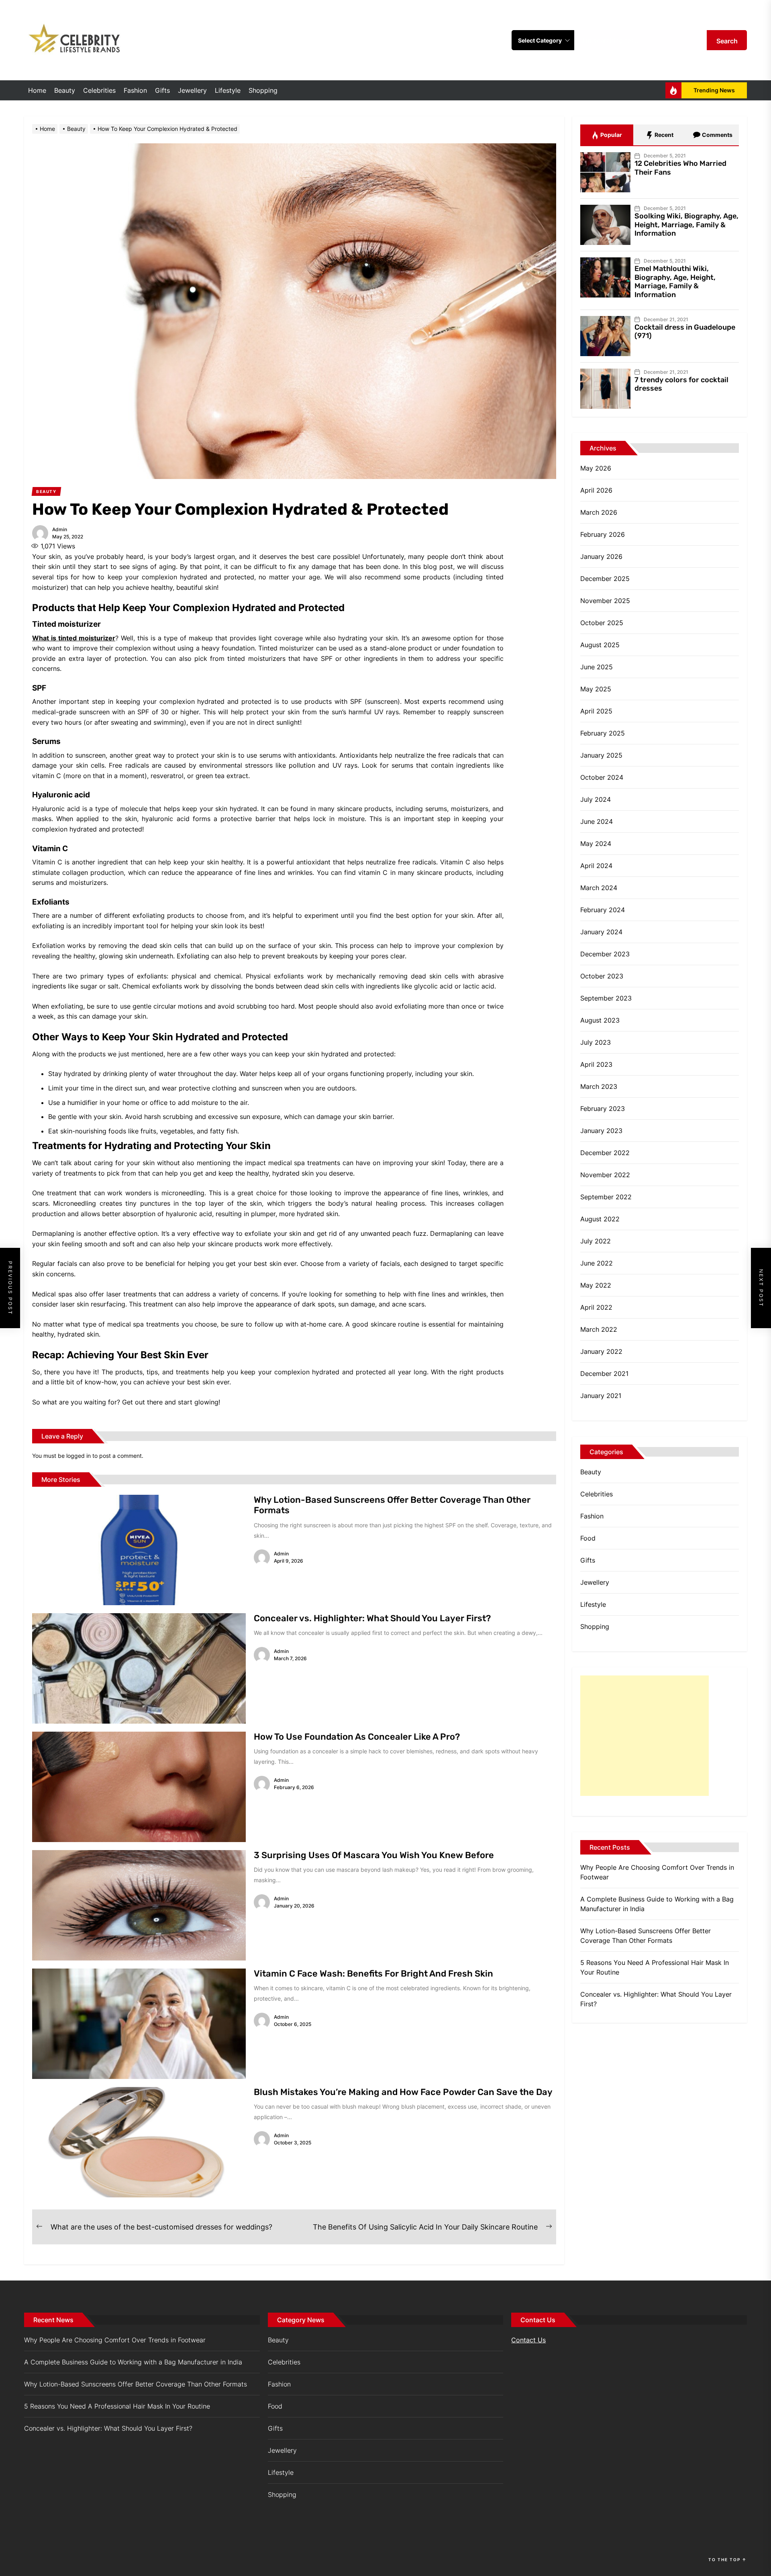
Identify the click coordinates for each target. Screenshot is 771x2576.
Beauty (65, 90)
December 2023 (605, 954)
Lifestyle (228, 90)
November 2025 (605, 601)
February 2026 (603, 534)
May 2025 (596, 689)
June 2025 (597, 667)
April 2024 (596, 866)
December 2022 (605, 1153)
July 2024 (596, 799)
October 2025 (602, 623)
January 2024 (601, 932)
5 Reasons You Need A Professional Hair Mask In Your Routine (655, 1967)
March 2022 (599, 1329)
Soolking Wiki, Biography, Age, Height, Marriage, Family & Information (686, 225)
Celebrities (99, 90)
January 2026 (601, 556)
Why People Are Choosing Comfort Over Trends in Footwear (657, 1872)
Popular (611, 135)
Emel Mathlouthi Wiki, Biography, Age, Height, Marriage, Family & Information (675, 282)
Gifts (162, 90)
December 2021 (604, 1374)
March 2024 (599, 888)
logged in (79, 1456)
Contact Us (528, 2340)
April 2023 (596, 1064)
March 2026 (599, 512)
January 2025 (601, 755)
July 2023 (596, 1042)
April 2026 (596, 490)
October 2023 (602, 976)
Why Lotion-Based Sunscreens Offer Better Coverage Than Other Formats (392, 1505)
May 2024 (596, 844)
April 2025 (596, 711)
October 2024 (602, 777)
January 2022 (601, 1351)
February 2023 (603, 1109)
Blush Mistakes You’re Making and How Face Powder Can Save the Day (403, 2092)
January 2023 (601, 1131)
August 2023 (600, 1020)
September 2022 (606, 1197)
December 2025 (605, 579)
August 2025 (600, 645)
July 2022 (596, 1241)
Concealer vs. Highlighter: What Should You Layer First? (372, 1618)
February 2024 (603, 910)
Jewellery (192, 90)
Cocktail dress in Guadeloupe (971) (685, 332)
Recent (663, 135)
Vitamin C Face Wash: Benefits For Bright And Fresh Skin (373, 1974)
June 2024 (597, 821)
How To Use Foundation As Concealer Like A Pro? (357, 1737)
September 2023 (606, 998)
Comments (717, 135)
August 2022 (600, 1219)
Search (727, 41)
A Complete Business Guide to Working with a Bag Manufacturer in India (657, 1904)
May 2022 (596, 1285)
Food (588, 1538)
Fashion (135, 90)
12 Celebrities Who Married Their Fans (680, 168)
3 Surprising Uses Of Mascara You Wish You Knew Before (374, 1855)
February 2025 (603, 733)
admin (60, 529)
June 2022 (597, 1263)
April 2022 (596, 1307)
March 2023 (599, 1086)
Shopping (263, 90)
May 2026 (596, 468)
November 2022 (605, 1175)
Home (37, 90)
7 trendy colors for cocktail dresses (681, 384)
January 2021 (601, 1396)
